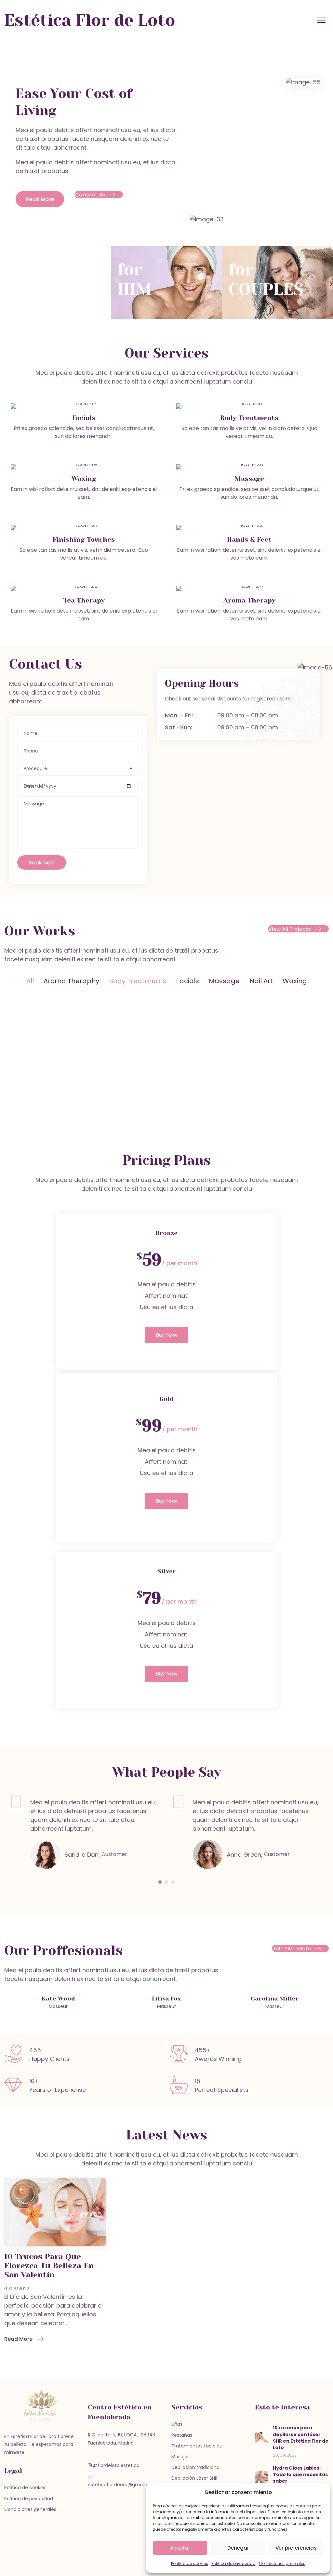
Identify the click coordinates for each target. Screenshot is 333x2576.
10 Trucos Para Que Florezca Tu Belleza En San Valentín (49, 2266)
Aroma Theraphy (71, 981)
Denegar (238, 2548)
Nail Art (261, 981)
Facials (187, 981)
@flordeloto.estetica (116, 2465)
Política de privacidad (233, 2563)
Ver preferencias (296, 2548)
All (30, 981)
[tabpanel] (85, 1830)
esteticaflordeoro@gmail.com (122, 2485)
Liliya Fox (166, 1999)
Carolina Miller (275, 1999)
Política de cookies (190, 2563)
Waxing (295, 981)
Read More (18, 2339)
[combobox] (78, 769)
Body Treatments (138, 981)
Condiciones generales (282, 2563)
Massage (224, 981)
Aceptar (180, 2548)
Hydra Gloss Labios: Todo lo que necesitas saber (300, 2475)
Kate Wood (58, 1999)
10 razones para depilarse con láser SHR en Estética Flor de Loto (301, 2438)
